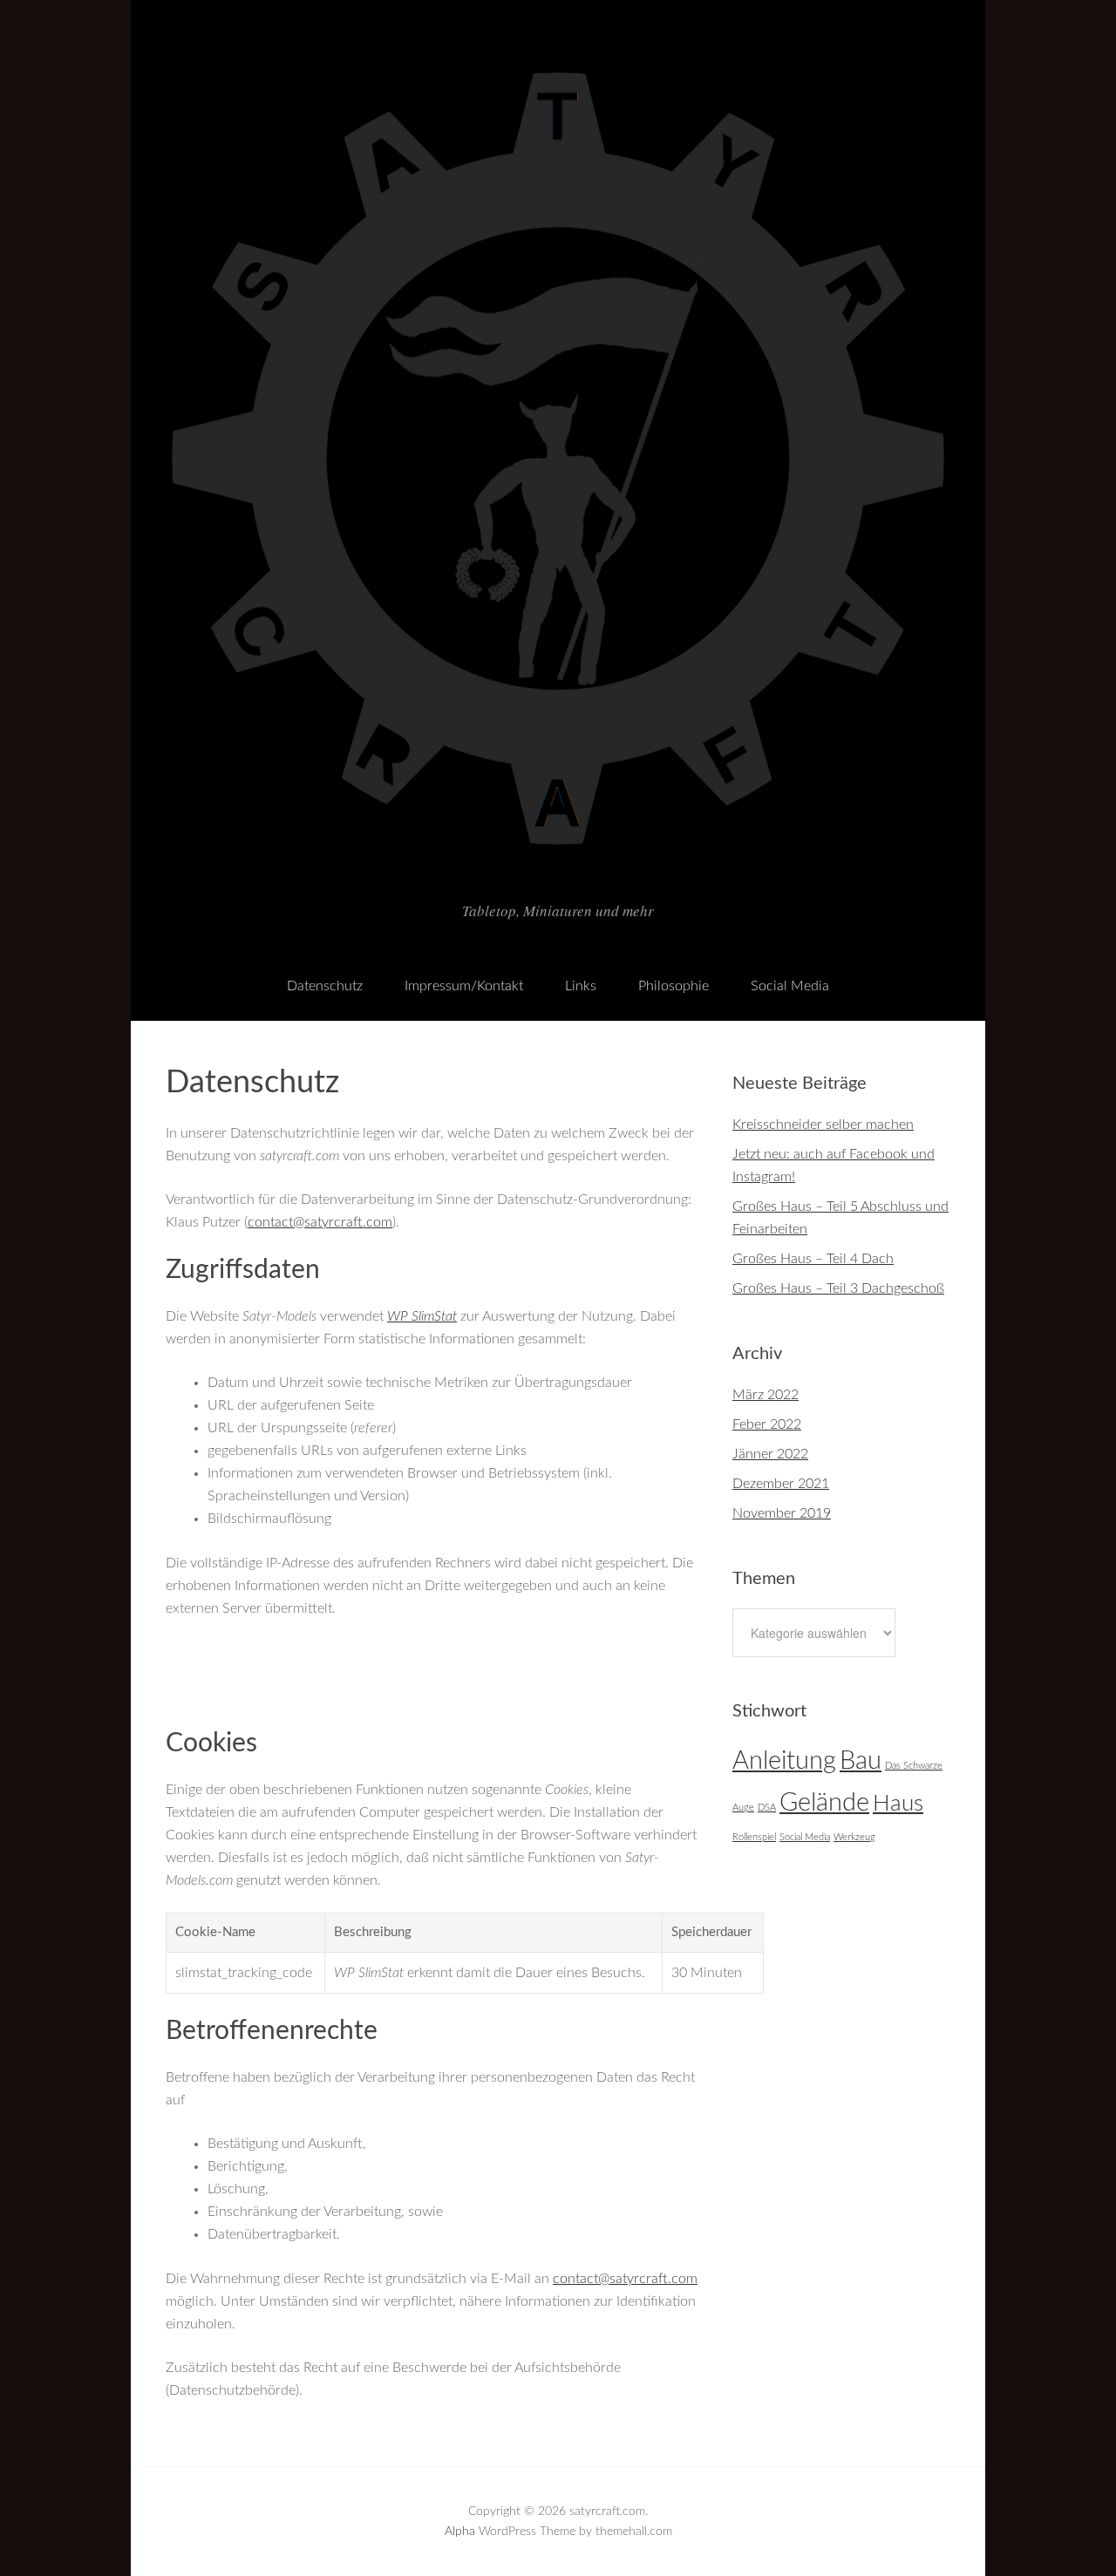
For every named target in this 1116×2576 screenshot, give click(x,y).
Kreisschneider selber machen (823, 1125)
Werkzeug (854, 1837)
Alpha (460, 2532)
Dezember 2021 (781, 1484)
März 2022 (766, 1395)
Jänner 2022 (770, 1454)
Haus (898, 1804)
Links (581, 986)
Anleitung (784, 1761)
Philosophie (674, 986)
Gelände (824, 1803)
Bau (861, 1761)
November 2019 (782, 1513)
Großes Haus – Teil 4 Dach (813, 1259)
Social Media (790, 986)
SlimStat (422, 1316)
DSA (767, 1808)
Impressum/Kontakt (464, 986)
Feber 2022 (767, 1424)
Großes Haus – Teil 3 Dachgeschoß (838, 1288)
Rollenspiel (754, 1837)
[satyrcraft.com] (558, 874)
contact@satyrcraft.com (320, 1222)
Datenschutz (325, 986)
